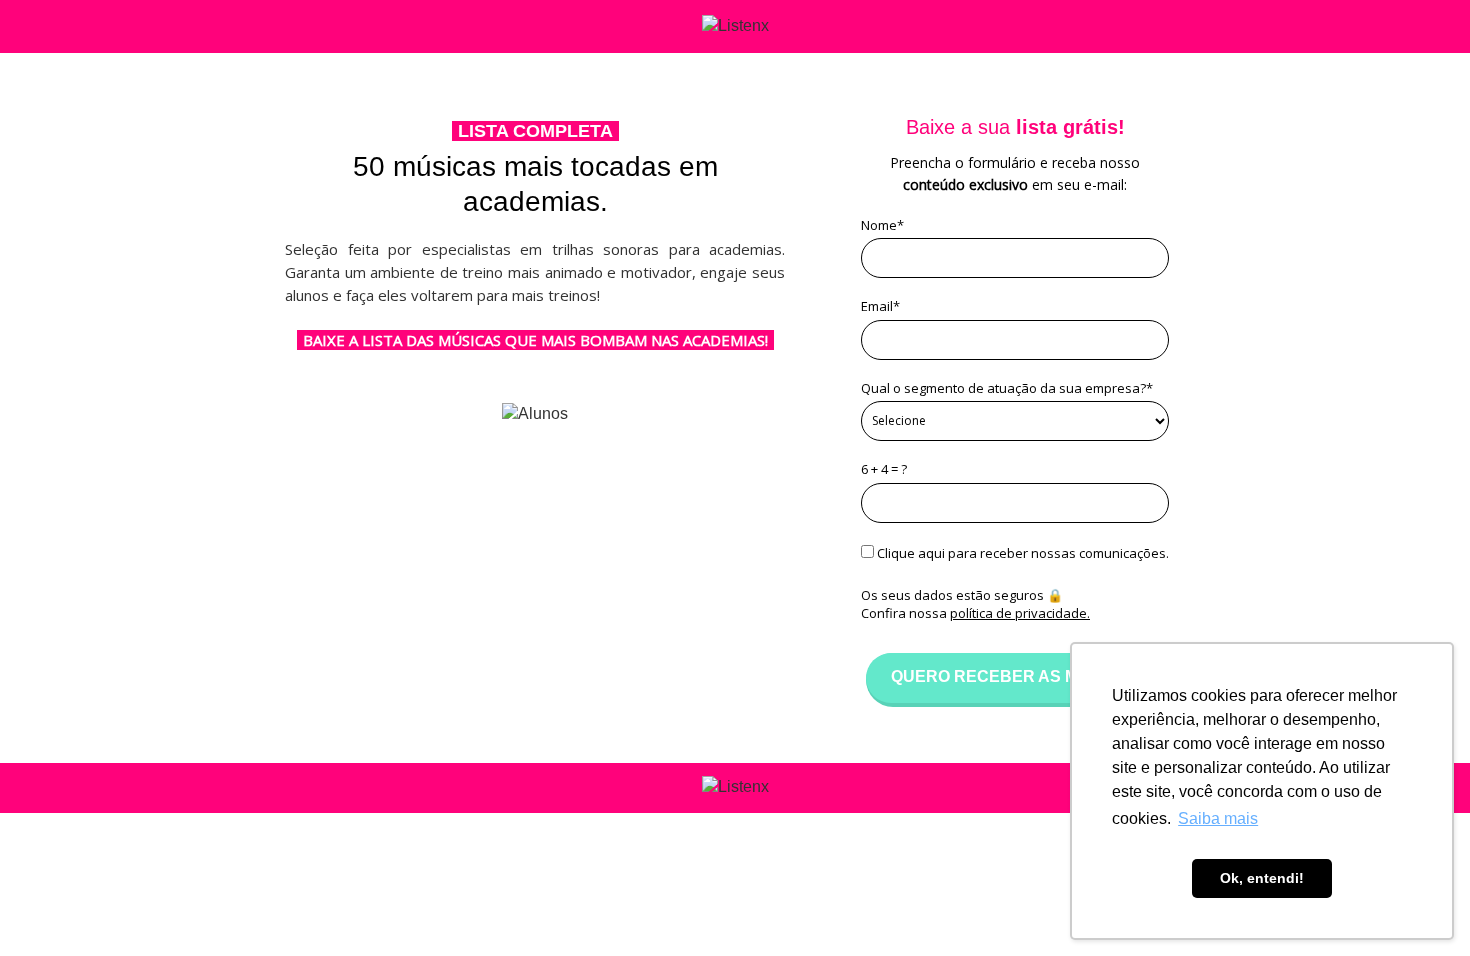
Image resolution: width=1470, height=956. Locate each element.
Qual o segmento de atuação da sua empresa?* (1007, 388)
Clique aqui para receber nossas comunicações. (1021, 553)
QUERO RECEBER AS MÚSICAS (1015, 676)
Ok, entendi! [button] (1262, 878)
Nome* (882, 225)
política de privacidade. (1020, 613)
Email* (880, 306)
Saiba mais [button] (1218, 818)
